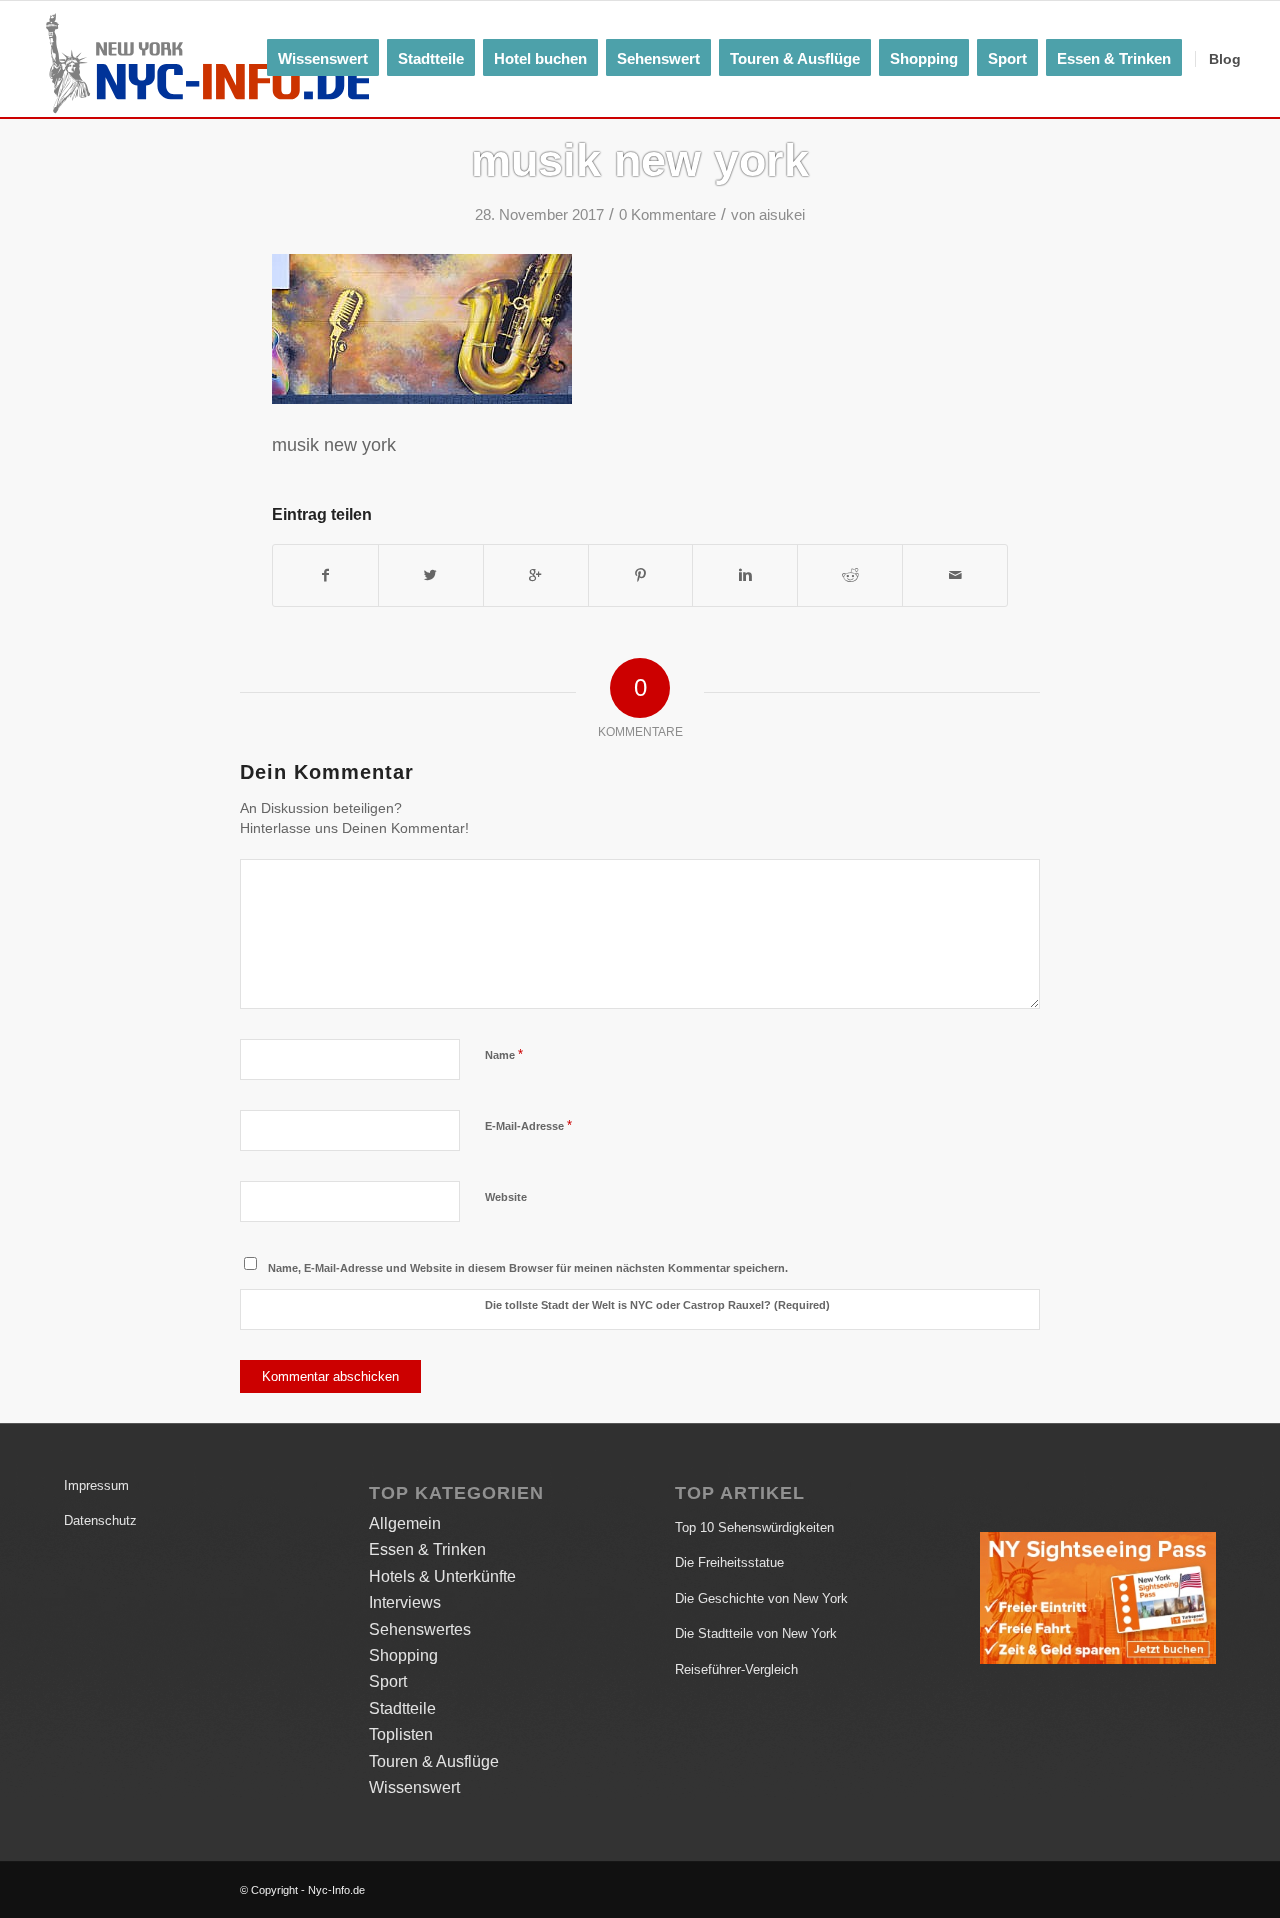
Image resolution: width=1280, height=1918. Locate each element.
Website (506, 1197)
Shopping (403, 1655)
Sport (388, 1681)
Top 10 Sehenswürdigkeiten (754, 1527)
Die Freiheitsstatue (729, 1562)
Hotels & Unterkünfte (442, 1576)
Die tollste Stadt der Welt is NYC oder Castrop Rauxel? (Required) (657, 1305)
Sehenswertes (420, 1629)
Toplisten (401, 1734)
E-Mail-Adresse (528, 1125)
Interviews (405, 1602)
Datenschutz (100, 1520)
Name (504, 1054)
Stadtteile (402, 1708)
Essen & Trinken (427, 1549)
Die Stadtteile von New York (756, 1633)
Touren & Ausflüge (434, 1761)
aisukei (782, 215)
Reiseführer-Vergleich (736, 1669)
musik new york (640, 160)
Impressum (96, 1485)
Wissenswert (414, 1787)
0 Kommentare (667, 215)
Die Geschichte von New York (761, 1598)
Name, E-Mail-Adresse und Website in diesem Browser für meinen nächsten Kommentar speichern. (528, 1268)
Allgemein (405, 1523)
